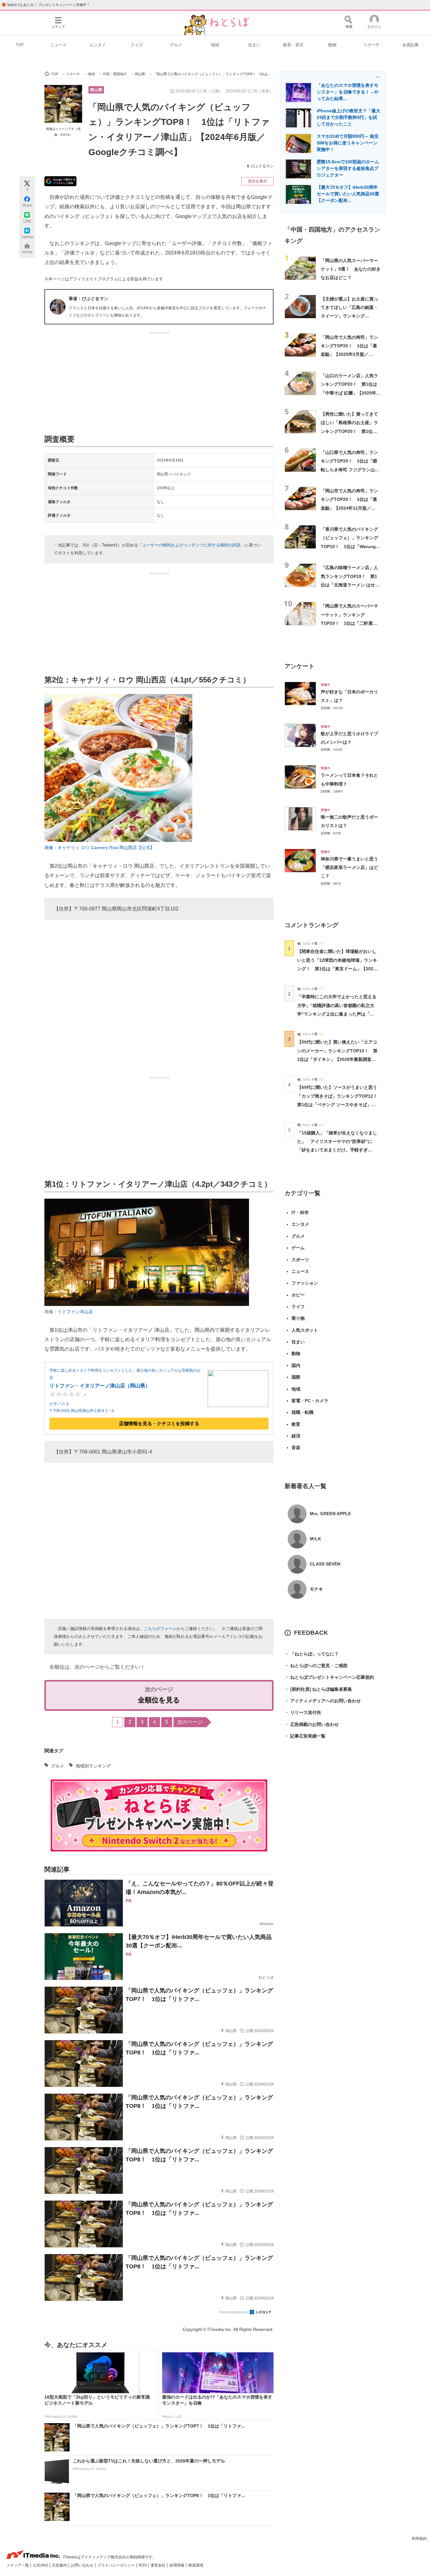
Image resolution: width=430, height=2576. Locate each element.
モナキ (316, 1589)
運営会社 (158, 2565)
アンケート (300, 666)
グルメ (176, 45)
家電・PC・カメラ (310, 1401)
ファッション (305, 1283)
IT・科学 (300, 1212)
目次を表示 (257, 181)
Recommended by (234, 2312)
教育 (296, 1424)
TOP (20, 45)
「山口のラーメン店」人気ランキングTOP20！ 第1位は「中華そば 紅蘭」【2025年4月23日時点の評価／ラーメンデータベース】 (350, 393)
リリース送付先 (303, 1712)
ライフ (298, 1307)
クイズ (137, 45)
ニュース (59, 45)
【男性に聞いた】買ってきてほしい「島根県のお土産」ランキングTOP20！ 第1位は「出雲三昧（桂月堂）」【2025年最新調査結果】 (349, 431)
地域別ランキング (93, 1766)
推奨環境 (196, 2565)
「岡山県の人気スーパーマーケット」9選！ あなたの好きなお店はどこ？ (351, 269)
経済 (296, 1436)
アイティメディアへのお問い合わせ (323, 1701)
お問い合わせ (83, 2565)
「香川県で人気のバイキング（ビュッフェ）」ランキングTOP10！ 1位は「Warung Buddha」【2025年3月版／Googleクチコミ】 (349, 546)
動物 (332, 45)
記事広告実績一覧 (305, 1736)
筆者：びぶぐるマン (88, 299)
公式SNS (41, 2565)
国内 (296, 1365)
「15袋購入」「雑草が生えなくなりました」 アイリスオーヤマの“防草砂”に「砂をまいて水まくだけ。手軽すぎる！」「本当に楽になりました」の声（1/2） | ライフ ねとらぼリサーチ (337, 1150)
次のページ (190, 1722)
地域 (215, 45)
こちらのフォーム (160, 1629)
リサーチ (371, 45)
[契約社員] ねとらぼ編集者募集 (318, 1689)
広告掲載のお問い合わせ (312, 1724)
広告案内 (60, 2565)
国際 (296, 1377)
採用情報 (177, 2565)
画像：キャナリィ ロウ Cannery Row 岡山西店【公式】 (99, 848)
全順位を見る (159, 1700)
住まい (254, 45)
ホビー (298, 1295)
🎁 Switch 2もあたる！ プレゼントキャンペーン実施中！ (46, 5)
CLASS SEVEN (325, 1564)
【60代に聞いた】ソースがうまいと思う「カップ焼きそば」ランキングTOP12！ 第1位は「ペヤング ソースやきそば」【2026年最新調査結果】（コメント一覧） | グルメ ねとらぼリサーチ (339, 1104)
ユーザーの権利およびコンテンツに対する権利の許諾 (191, 545)
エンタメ (98, 45)
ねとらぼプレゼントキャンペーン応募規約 (329, 1677)
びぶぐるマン (262, 166)
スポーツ (300, 1260)
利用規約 (419, 2539)
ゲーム (298, 1248)
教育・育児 (293, 45)
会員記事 (410, 45)
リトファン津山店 (75, 1312)
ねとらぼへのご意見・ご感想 (316, 1666)
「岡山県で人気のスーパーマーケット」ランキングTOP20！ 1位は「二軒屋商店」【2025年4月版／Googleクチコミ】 (350, 623)
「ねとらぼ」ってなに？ (312, 1654)
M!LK (315, 1539)
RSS (143, 2565)
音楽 (296, 1448)
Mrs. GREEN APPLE (330, 1514)
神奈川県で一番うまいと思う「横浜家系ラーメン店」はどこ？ (349, 868)
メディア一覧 (18, 2565)
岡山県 (96, 90)
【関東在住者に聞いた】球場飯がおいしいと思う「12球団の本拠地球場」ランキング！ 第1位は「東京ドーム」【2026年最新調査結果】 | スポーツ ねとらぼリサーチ (337, 969)
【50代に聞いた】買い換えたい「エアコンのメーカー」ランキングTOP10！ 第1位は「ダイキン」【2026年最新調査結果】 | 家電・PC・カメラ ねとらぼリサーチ (337, 1059)
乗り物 (298, 1318)
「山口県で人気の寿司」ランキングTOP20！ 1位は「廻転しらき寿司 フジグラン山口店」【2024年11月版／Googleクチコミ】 (350, 470)
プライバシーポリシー (117, 2565)
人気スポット (305, 1330)
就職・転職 (303, 1412)
